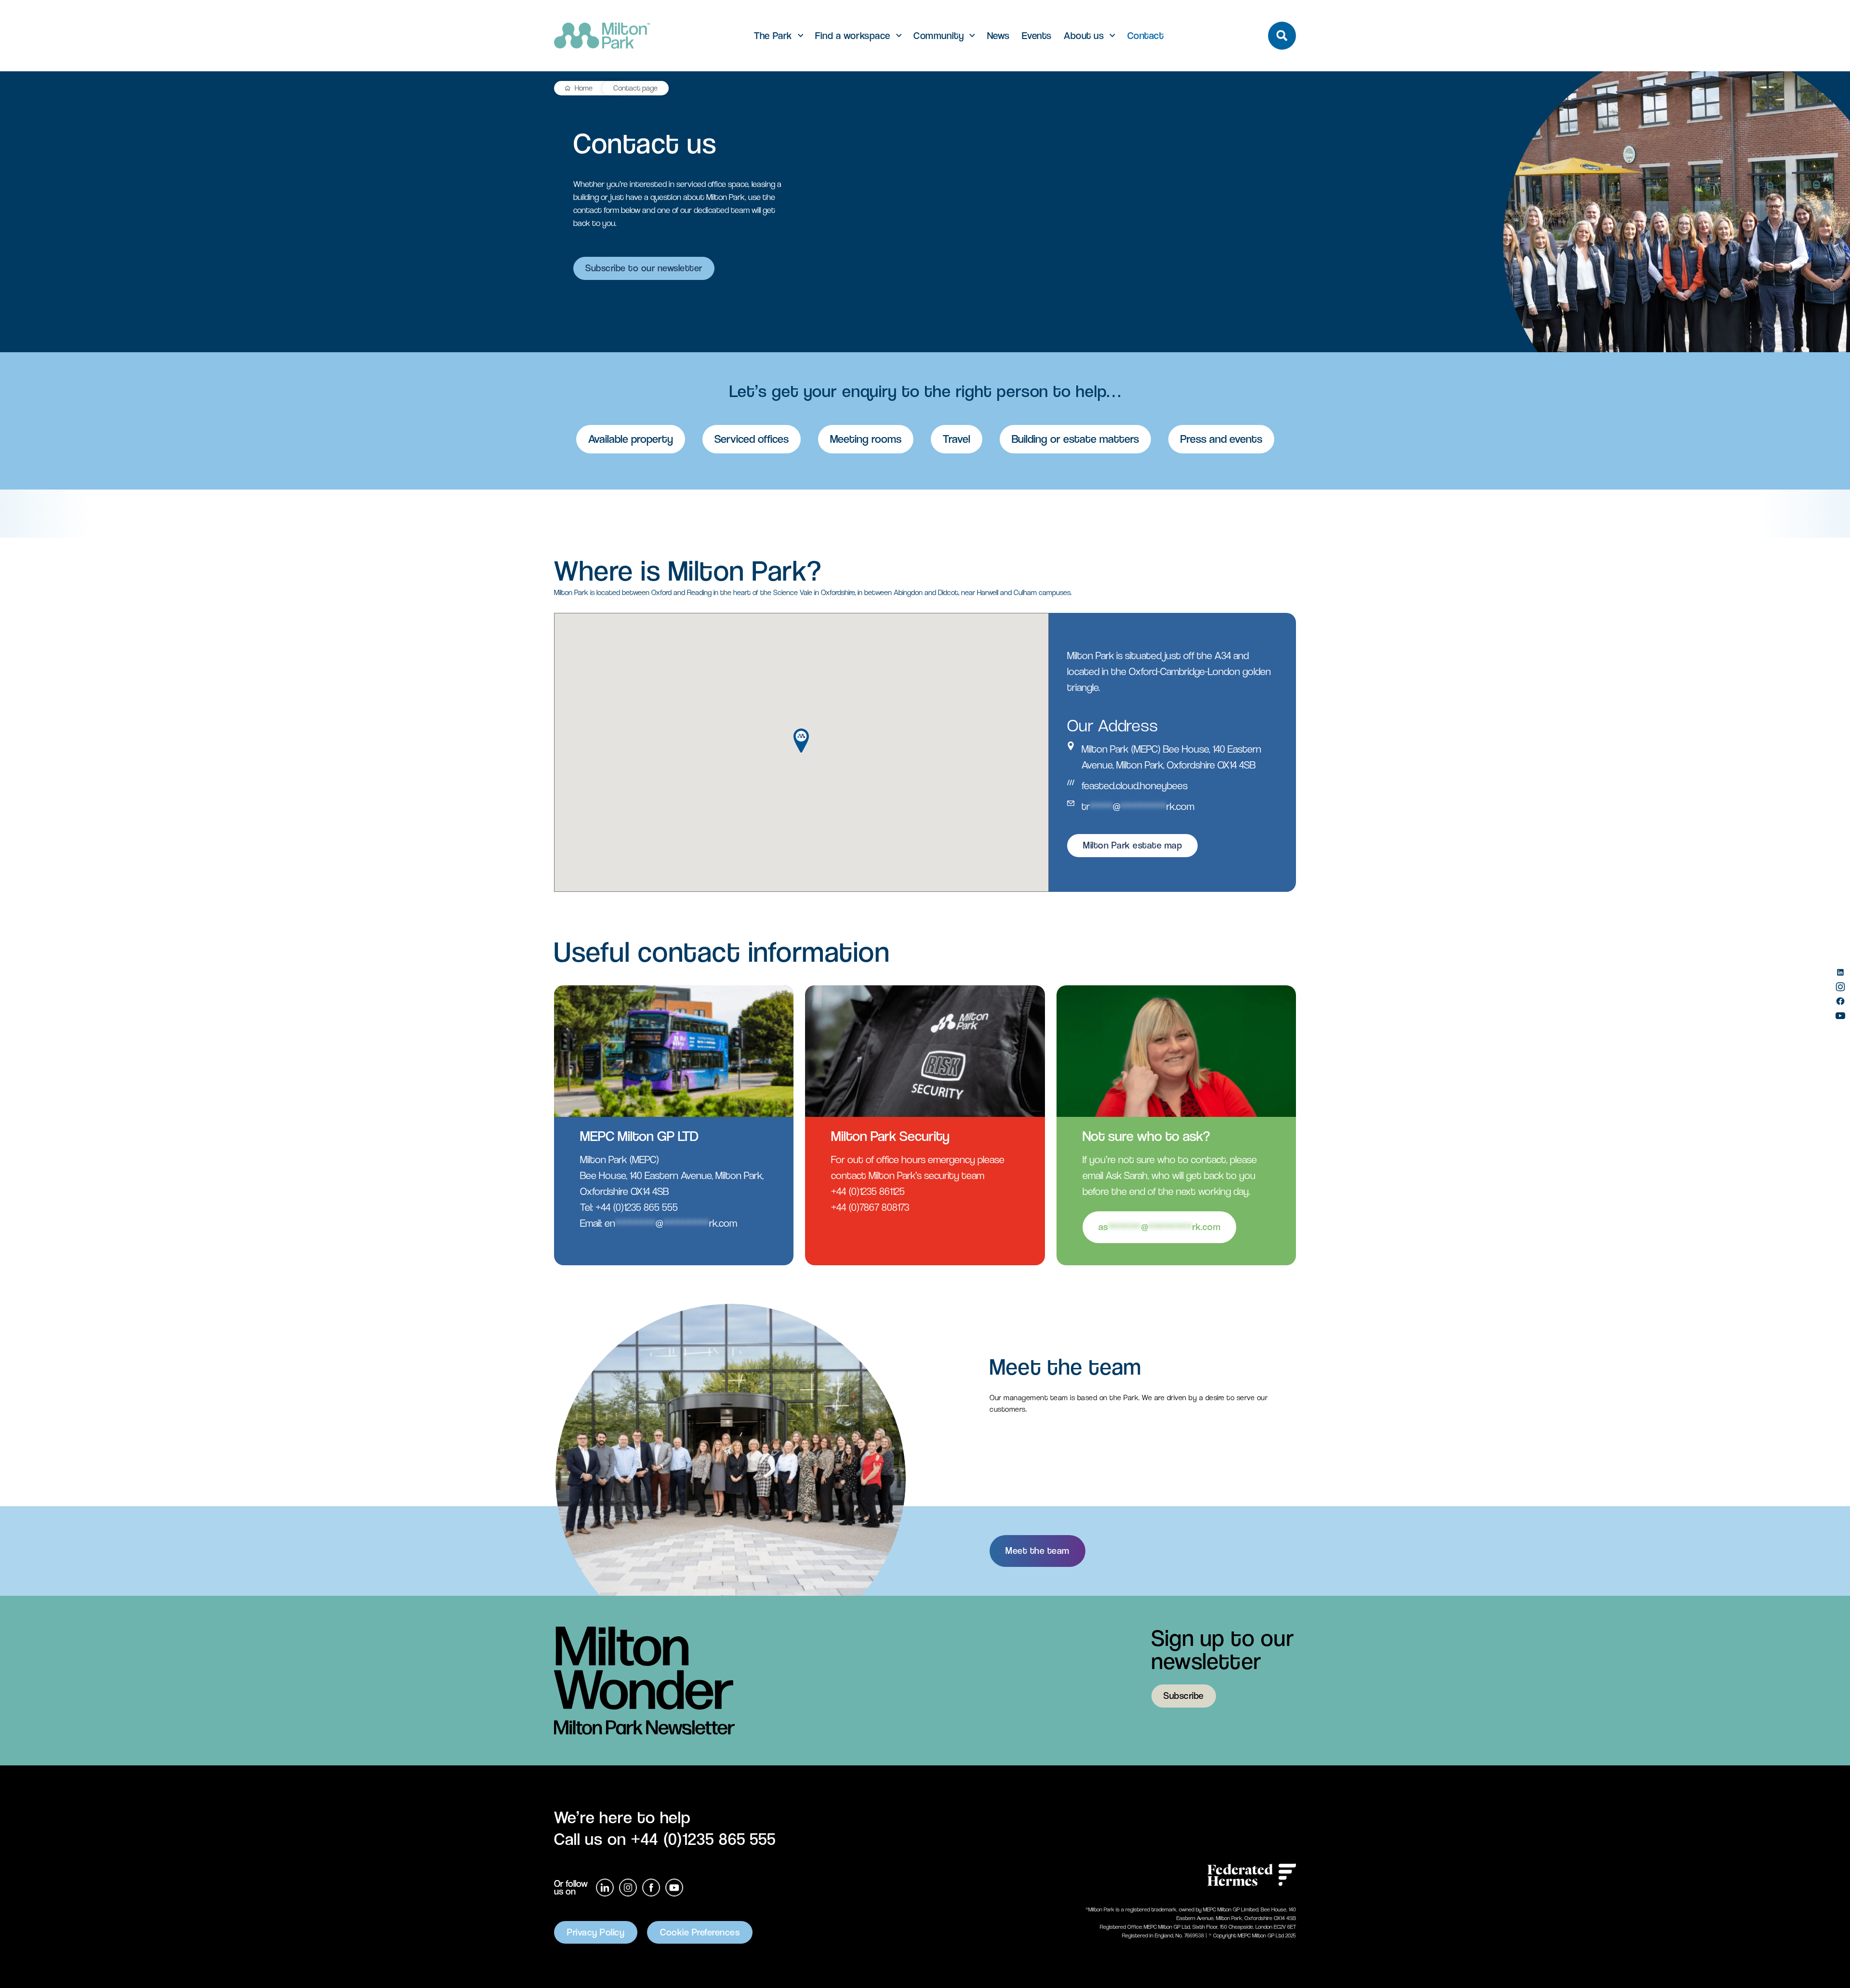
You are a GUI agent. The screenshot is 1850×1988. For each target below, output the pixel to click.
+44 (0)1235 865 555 (637, 1207)
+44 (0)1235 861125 (868, 1191)
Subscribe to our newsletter (644, 268)
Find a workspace (852, 36)
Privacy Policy (596, 1932)
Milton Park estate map (1132, 845)
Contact (1146, 36)
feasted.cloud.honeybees (1135, 786)
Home (584, 88)
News (998, 36)
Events (1037, 36)
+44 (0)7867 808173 (870, 1207)
